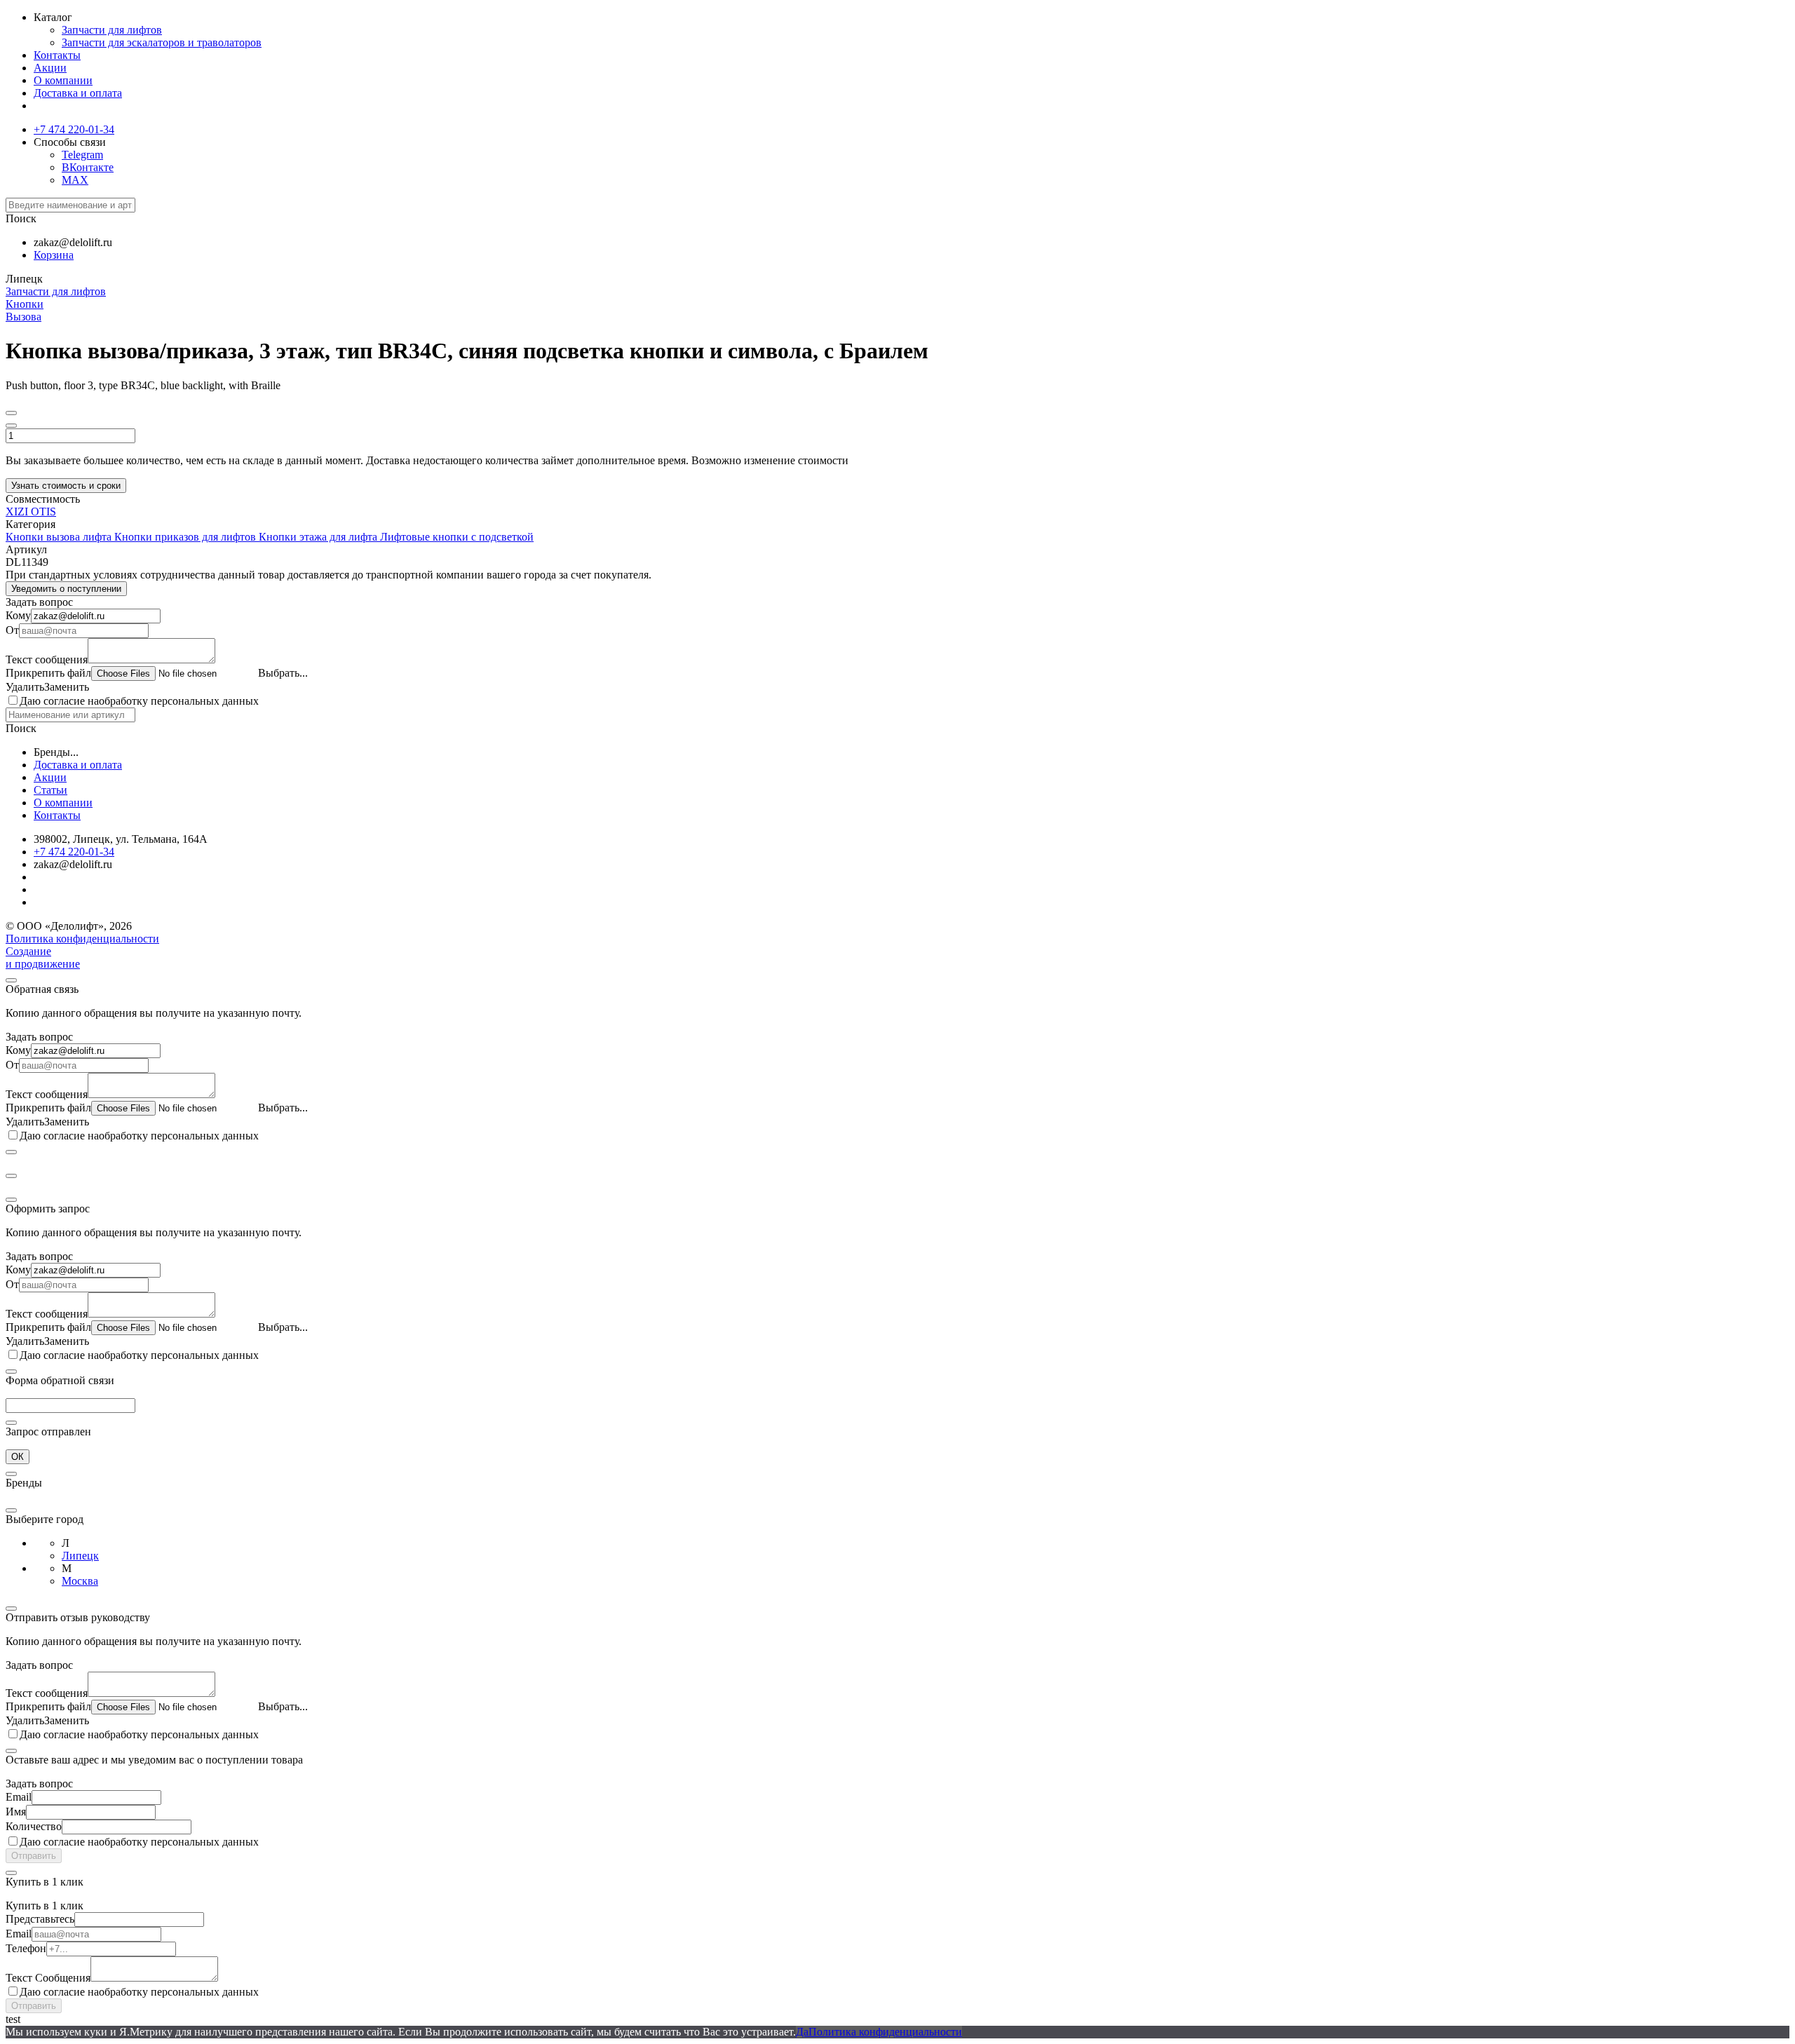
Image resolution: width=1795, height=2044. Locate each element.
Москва (80, 1581)
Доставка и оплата (78, 93)
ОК (18, 1457)
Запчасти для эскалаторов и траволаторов (162, 42)
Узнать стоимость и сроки (66, 486)
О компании (63, 80)
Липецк (80, 1556)
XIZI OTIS (31, 512)
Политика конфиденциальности (82, 939)
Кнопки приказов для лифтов (187, 537)
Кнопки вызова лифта (60, 537)
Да (802, 2032)
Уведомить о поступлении (66, 589)
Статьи (50, 790)
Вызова (23, 317)
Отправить (34, 1856)
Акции (50, 68)
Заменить (67, 687)
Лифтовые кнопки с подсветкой (457, 537)
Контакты (57, 55)
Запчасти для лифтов (112, 30)
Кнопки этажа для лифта (319, 537)
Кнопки (25, 304)
